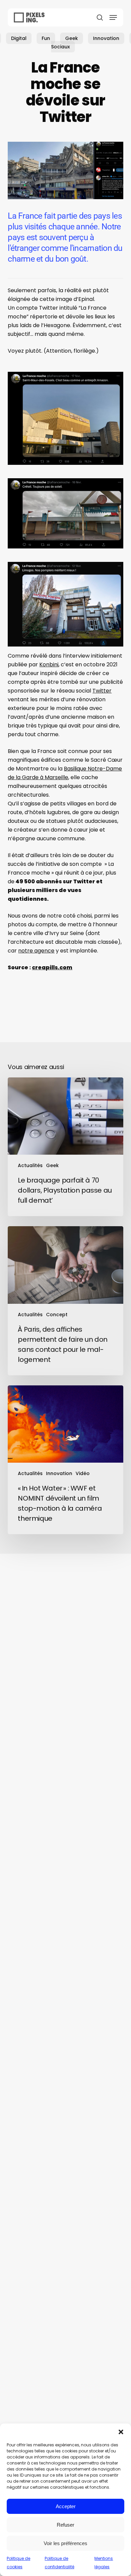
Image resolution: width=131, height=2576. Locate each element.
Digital (19, 38)
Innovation (106, 38)
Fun (46, 38)
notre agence (36, 951)
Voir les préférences (65, 2543)
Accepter (66, 2506)
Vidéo (83, 1473)
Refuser (65, 2525)
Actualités (30, 1165)
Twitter (102, 691)
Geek (72, 38)
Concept (57, 1315)
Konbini (49, 664)
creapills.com (52, 967)
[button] (121, 2432)
